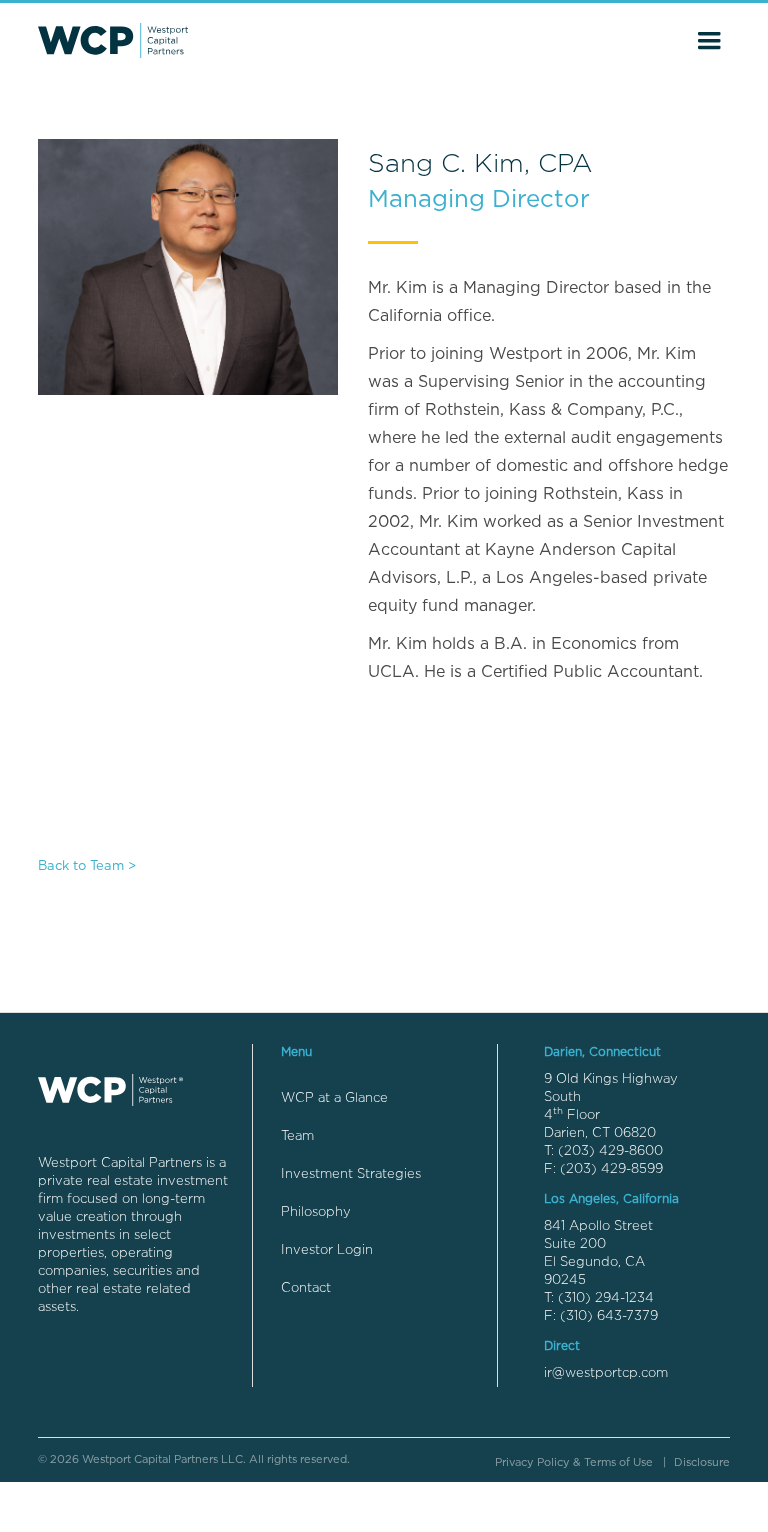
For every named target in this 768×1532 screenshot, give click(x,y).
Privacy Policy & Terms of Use (574, 1462)
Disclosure (702, 1462)
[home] (113, 40)
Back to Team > (87, 866)
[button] (709, 41)
